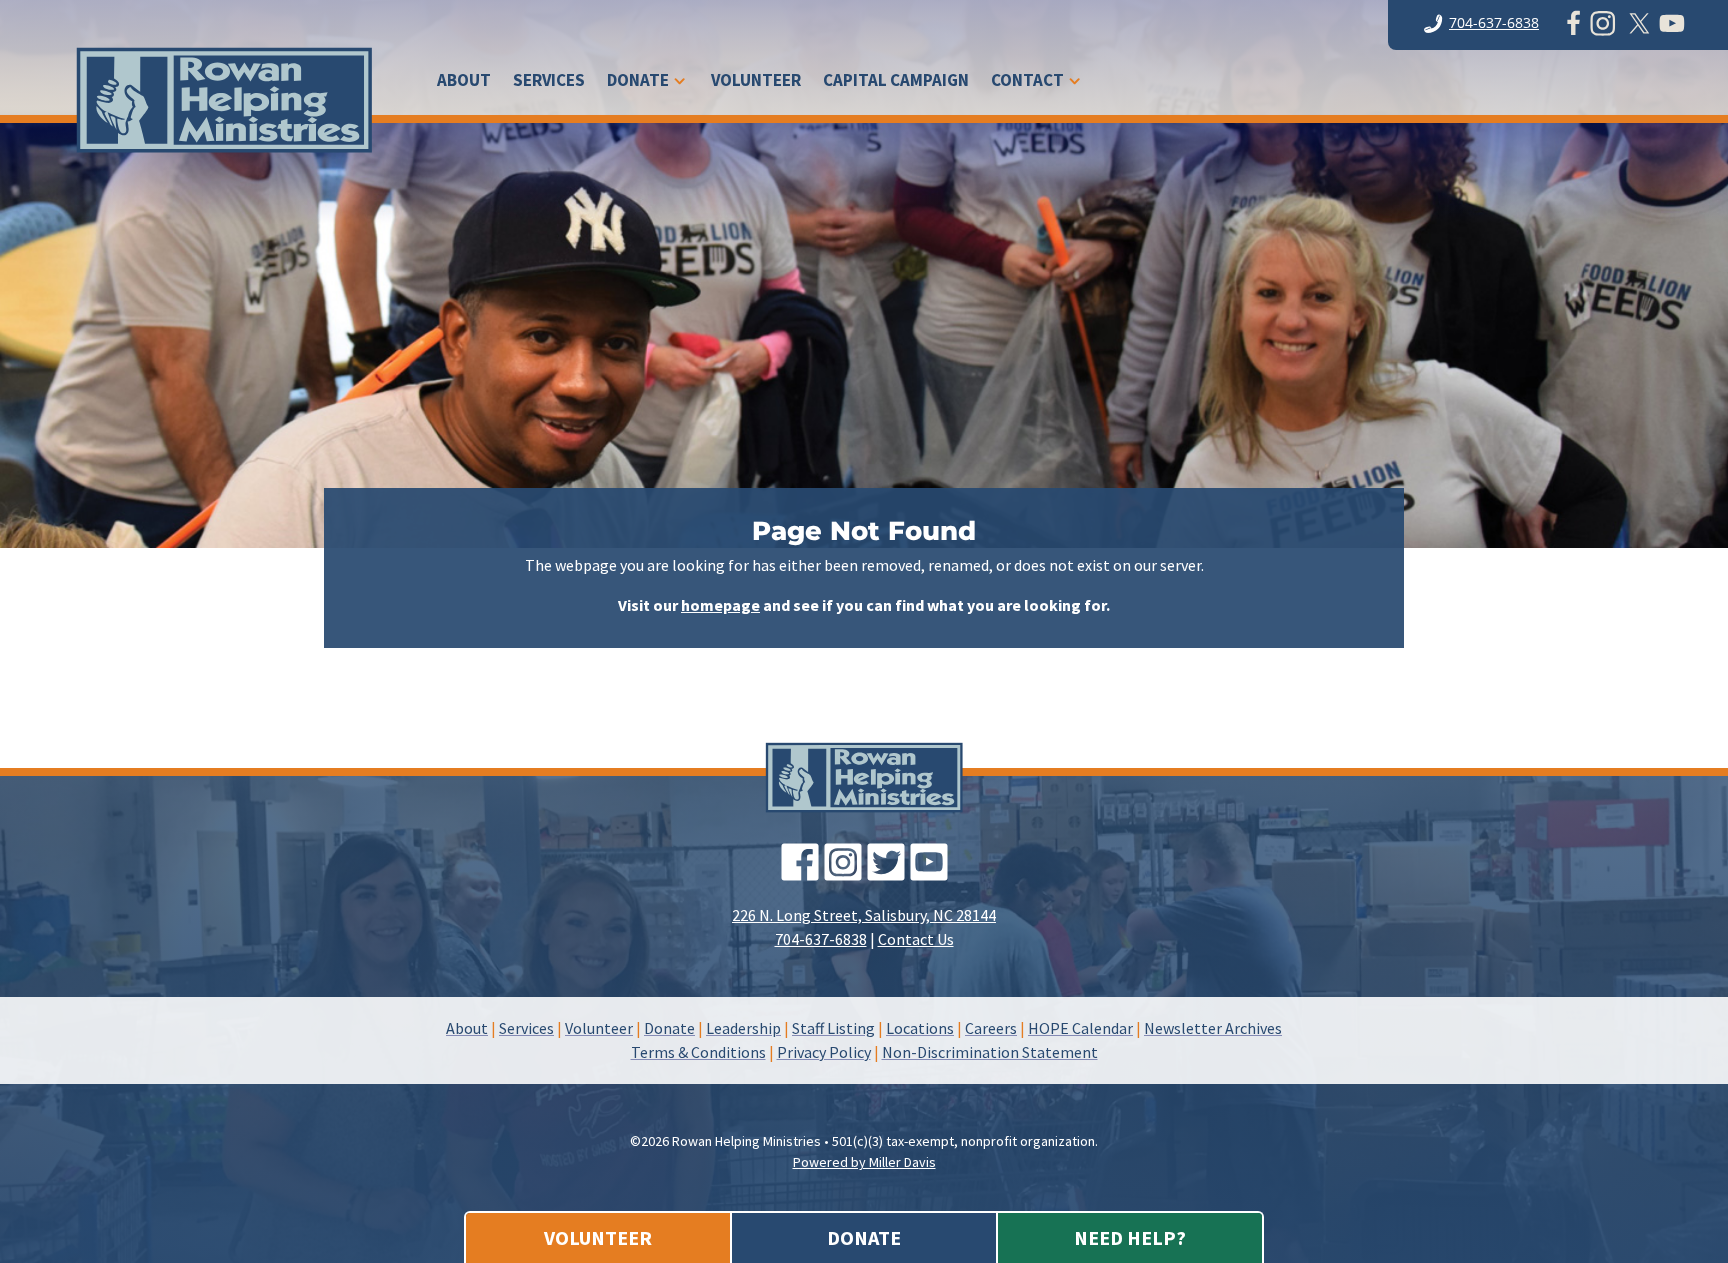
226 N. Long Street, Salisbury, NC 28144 (864, 915)
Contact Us (916, 939)
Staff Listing (833, 1028)
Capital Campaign (896, 82)
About (464, 82)
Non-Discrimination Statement (990, 1052)
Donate (638, 82)
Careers (991, 1028)
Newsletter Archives (1213, 1028)
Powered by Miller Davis (864, 1162)
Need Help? (1130, 1237)
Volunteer (756, 82)
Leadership (743, 1028)
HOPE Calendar (1080, 1028)
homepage (720, 605)
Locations (920, 1028)
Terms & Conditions (698, 1052)
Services (549, 82)
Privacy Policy (824, 1052)
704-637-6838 (1494, 22)
